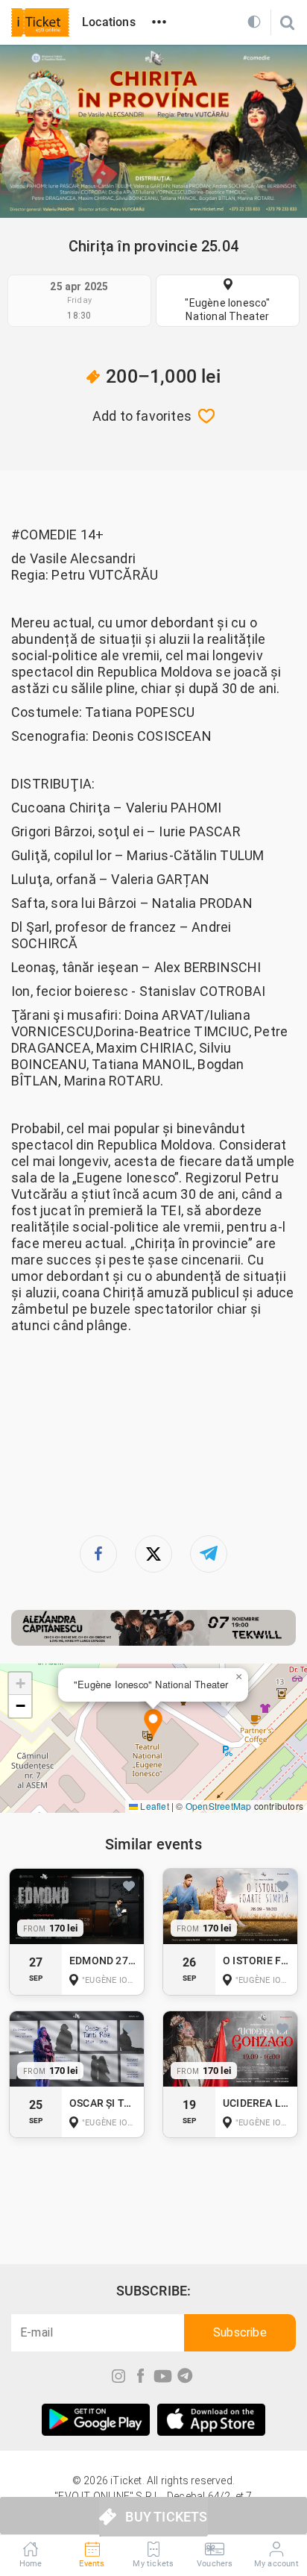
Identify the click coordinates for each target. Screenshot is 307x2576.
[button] (153, 1724)
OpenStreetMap (219, 1806)
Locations (109, 22)
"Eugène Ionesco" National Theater (227, 310)
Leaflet (153, 1806)
